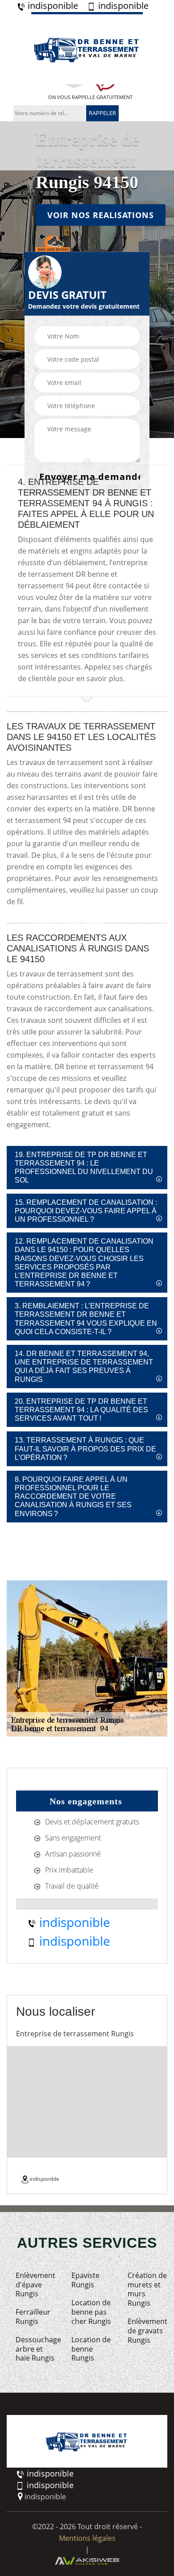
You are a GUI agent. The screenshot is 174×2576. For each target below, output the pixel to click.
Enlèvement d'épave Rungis (35, 2285)
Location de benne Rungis (91, 2349)
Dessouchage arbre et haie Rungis (35, 2349)
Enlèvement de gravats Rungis (147, 2331)
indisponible (52, 6)
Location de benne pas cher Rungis (91, 2312)
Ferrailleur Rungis (33, 2317)
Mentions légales (87, 2538)
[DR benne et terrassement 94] (87, 48)
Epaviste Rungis (85, 2280)
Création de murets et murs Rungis (147, 2289)
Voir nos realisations (101, 215)
